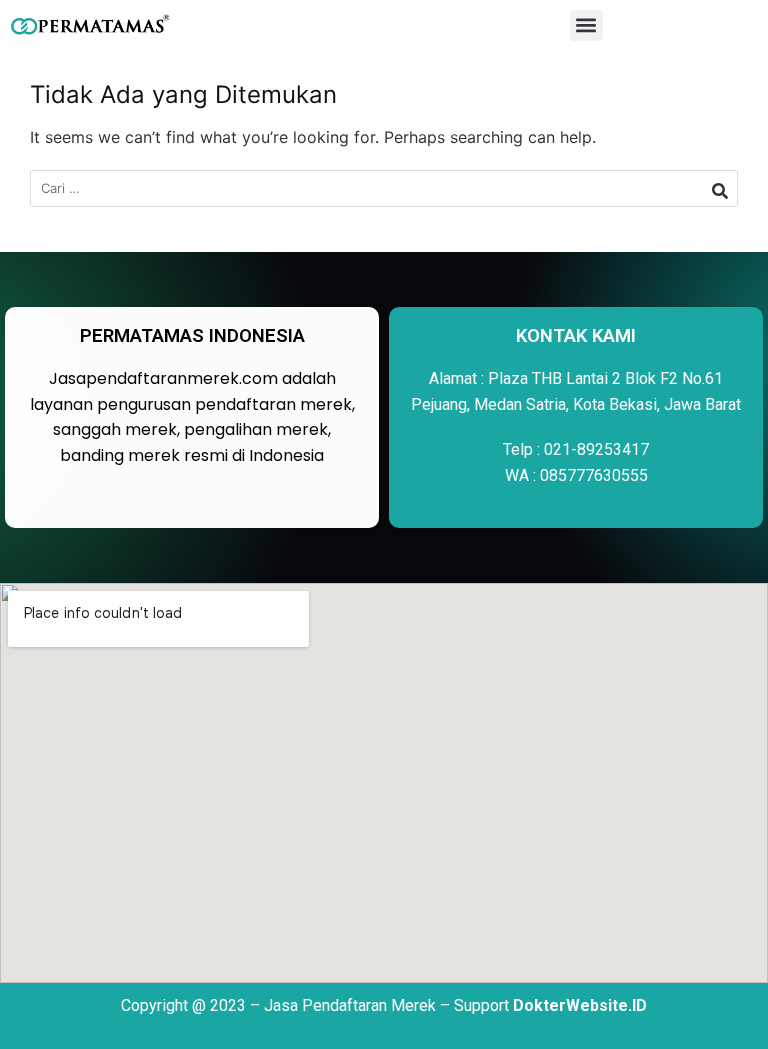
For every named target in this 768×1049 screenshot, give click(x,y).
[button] (586, 25)
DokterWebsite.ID (580, 1005)
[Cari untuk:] (384, 188)
